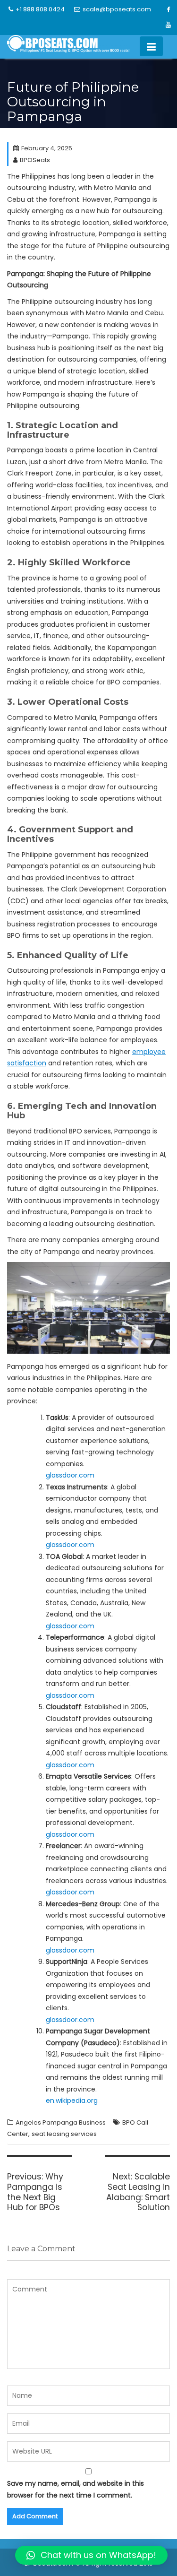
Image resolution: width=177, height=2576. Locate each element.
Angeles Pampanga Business (61, 2122)
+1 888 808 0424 (40, 9)
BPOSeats (35, 160)
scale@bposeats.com (117, 9)
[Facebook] (168, 10)
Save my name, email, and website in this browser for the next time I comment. (76, 2489)
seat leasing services (64, 2134)
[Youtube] (168, 25)
